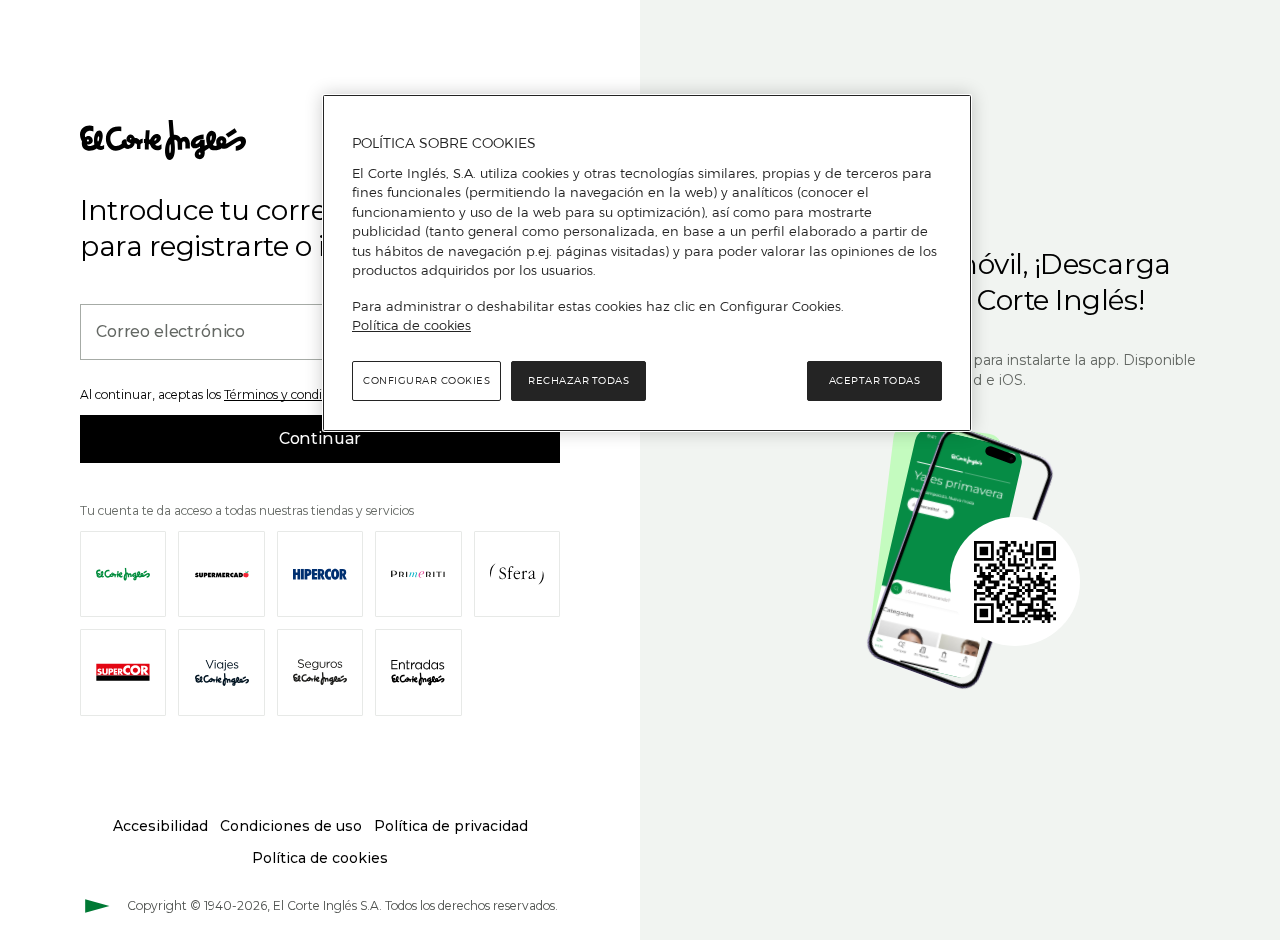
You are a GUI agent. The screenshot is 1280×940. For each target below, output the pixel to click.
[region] (647, 263)
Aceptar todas (875, 380)
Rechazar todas (578, 380)
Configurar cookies (426, 380)
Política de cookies (411, 325)
